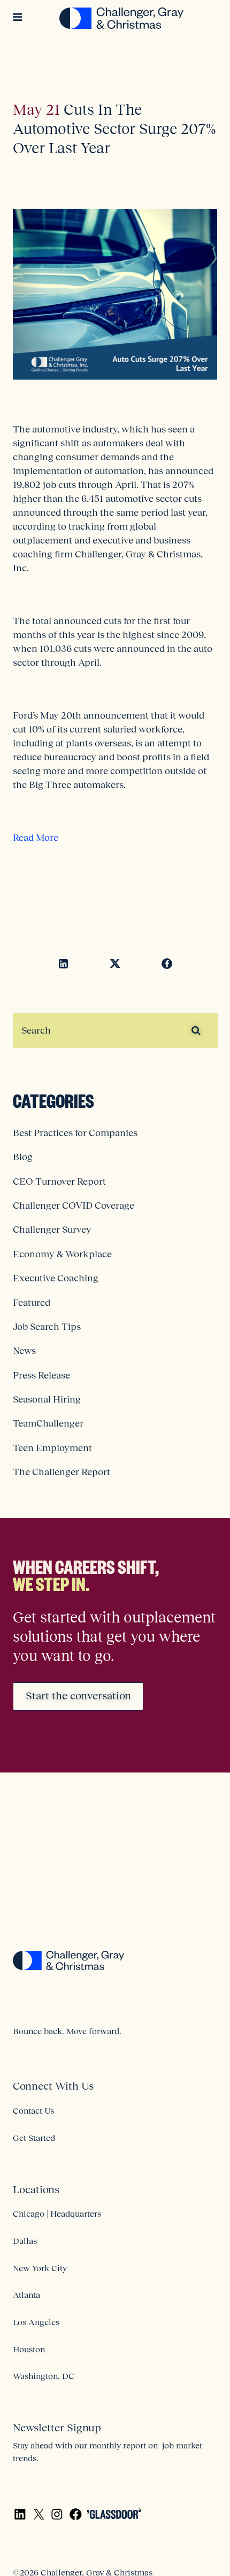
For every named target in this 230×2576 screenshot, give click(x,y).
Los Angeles (36, 2322)
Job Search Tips (47, 1327)
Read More (36, 838)
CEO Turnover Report (59, 1181)
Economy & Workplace (62, 1254)
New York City (40, 2268)
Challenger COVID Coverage (74, 1206)
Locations (36, 2189)
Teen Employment (52, 1448)
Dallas (25, 2241)
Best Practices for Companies (75, 1133)
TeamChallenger (48, 1423)
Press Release (41, 1375)
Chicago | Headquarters (57, 2213)
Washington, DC (44, 2376)
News (24, 1351)
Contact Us (33, 2110)
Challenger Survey (52, 1230)
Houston (29, 2349)
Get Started (34, 2138)
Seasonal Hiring (47, 1399)
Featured (32, 1303)
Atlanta (26, 2295)
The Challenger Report (62, 1472)
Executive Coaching (56, 1278)
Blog (23, 1157)
